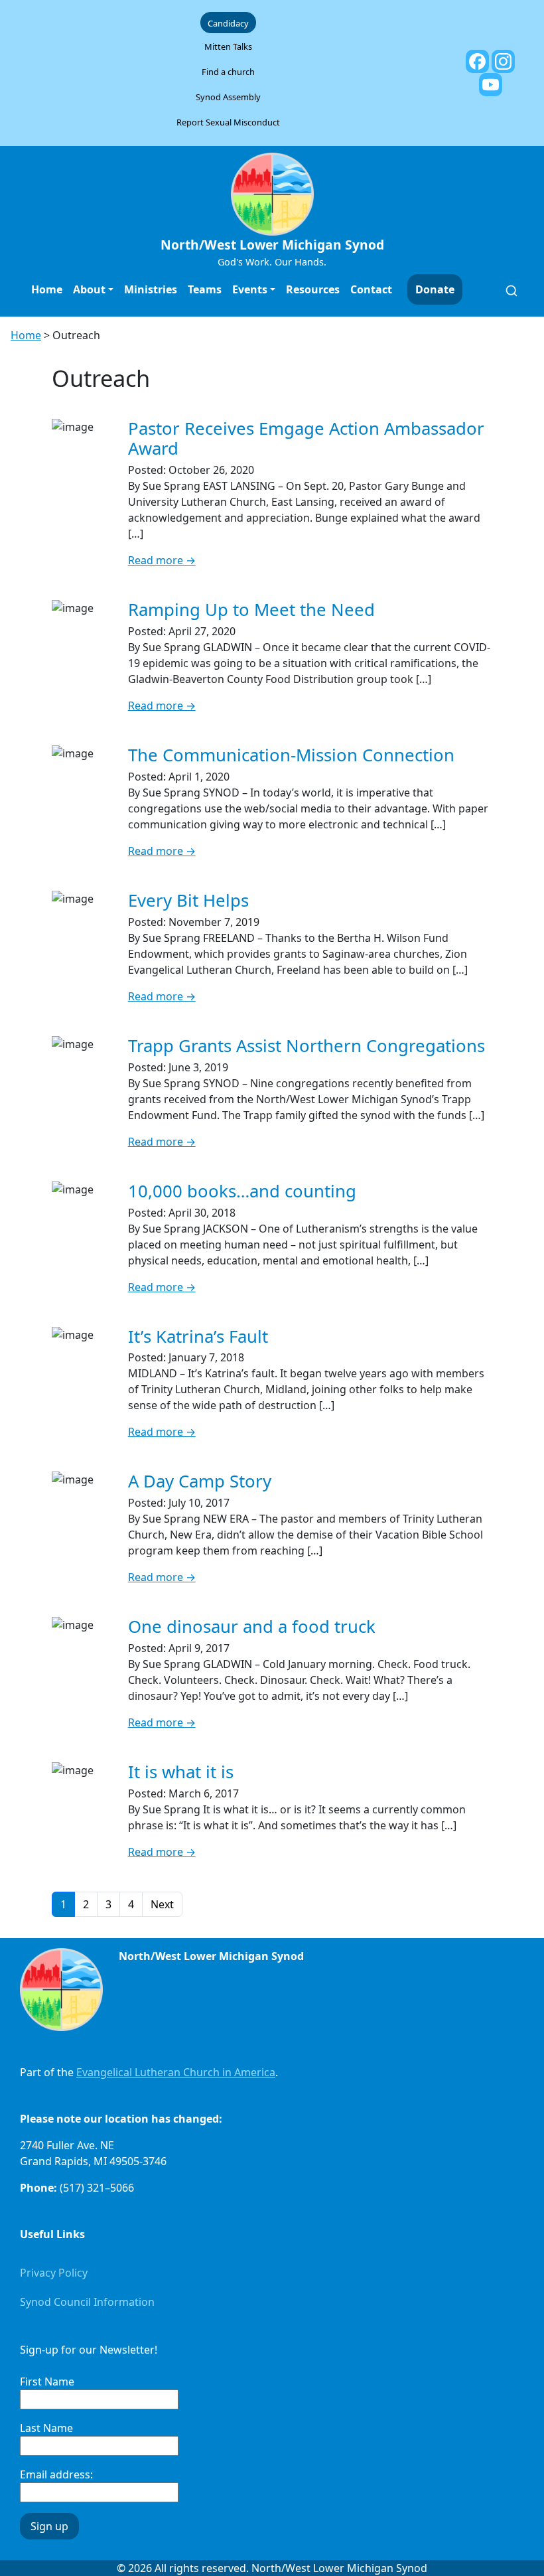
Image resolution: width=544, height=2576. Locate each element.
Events (250, 289)
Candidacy (228, 23)
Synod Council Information (87, 2302)
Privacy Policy (54, 2273)
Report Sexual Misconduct (228, 122)
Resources (313, 289)
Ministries (151, 289)
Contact (371, 289)
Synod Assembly (228, 97)
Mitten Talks (228, 46)
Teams (205, 289)
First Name (47, 2382)
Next (162, 1904)
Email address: (56, 2474)
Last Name (46, 2428)
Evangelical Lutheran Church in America (176, 2072)
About (89, 289)
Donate (435, 289)
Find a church (228, 72)
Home (47, 289)
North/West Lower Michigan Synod (272, 245)
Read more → (162, 560)
